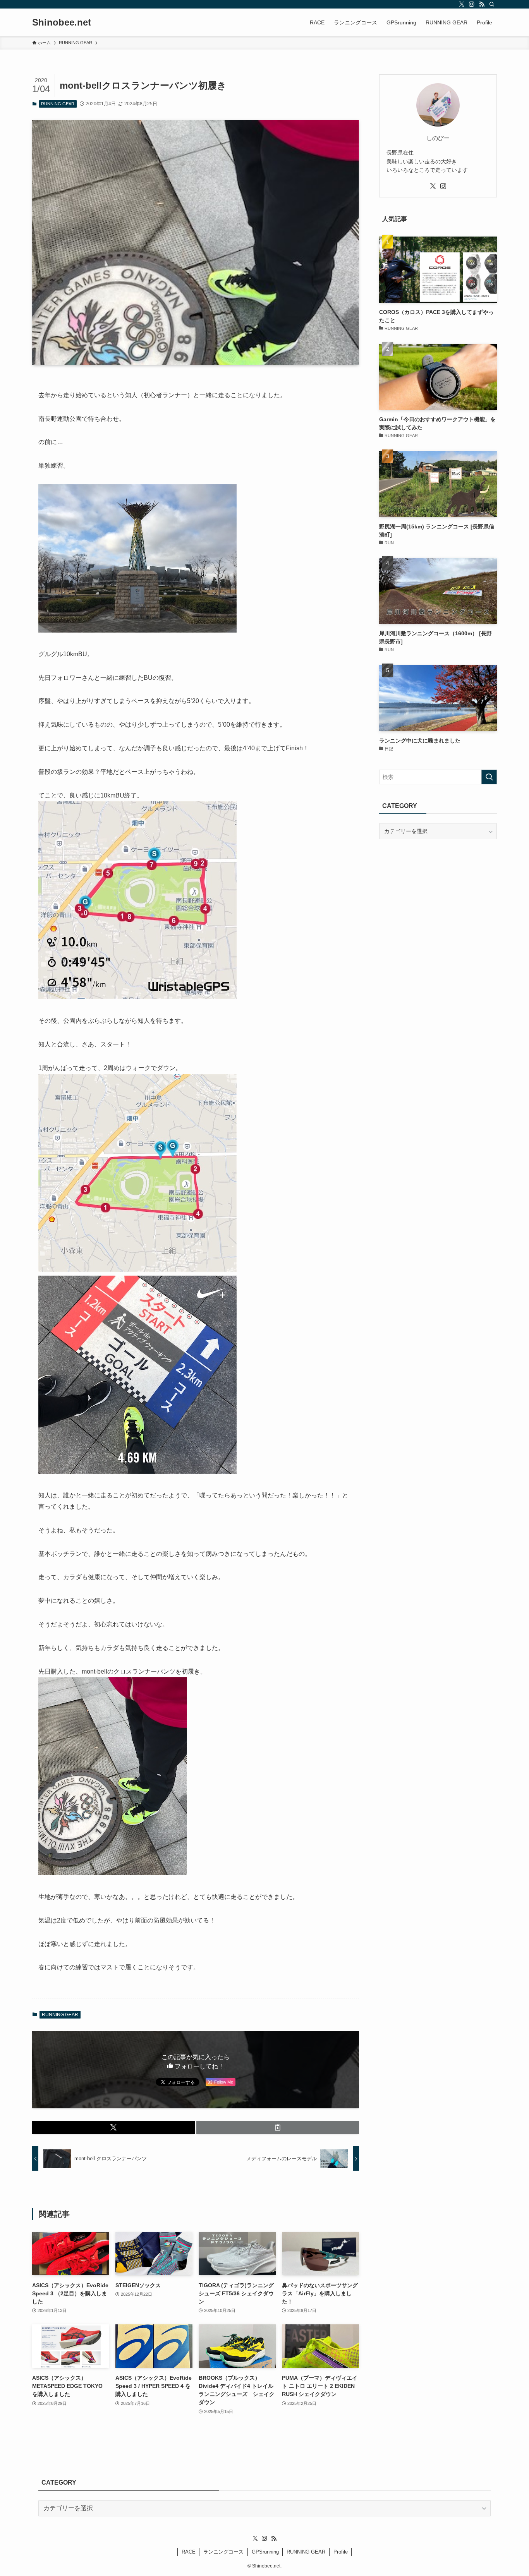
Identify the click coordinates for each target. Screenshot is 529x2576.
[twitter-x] (462, 4)
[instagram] (472, 4)
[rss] (482, 4)
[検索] (492, 4)
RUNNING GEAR (58, 104)
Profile (341, 2552)
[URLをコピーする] (278, 2127)
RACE (189, 2552)
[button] (113, 2127)
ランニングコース (223, 2552)
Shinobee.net (62, 22)
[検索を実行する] (489, 777)
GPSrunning (265, 2552)
